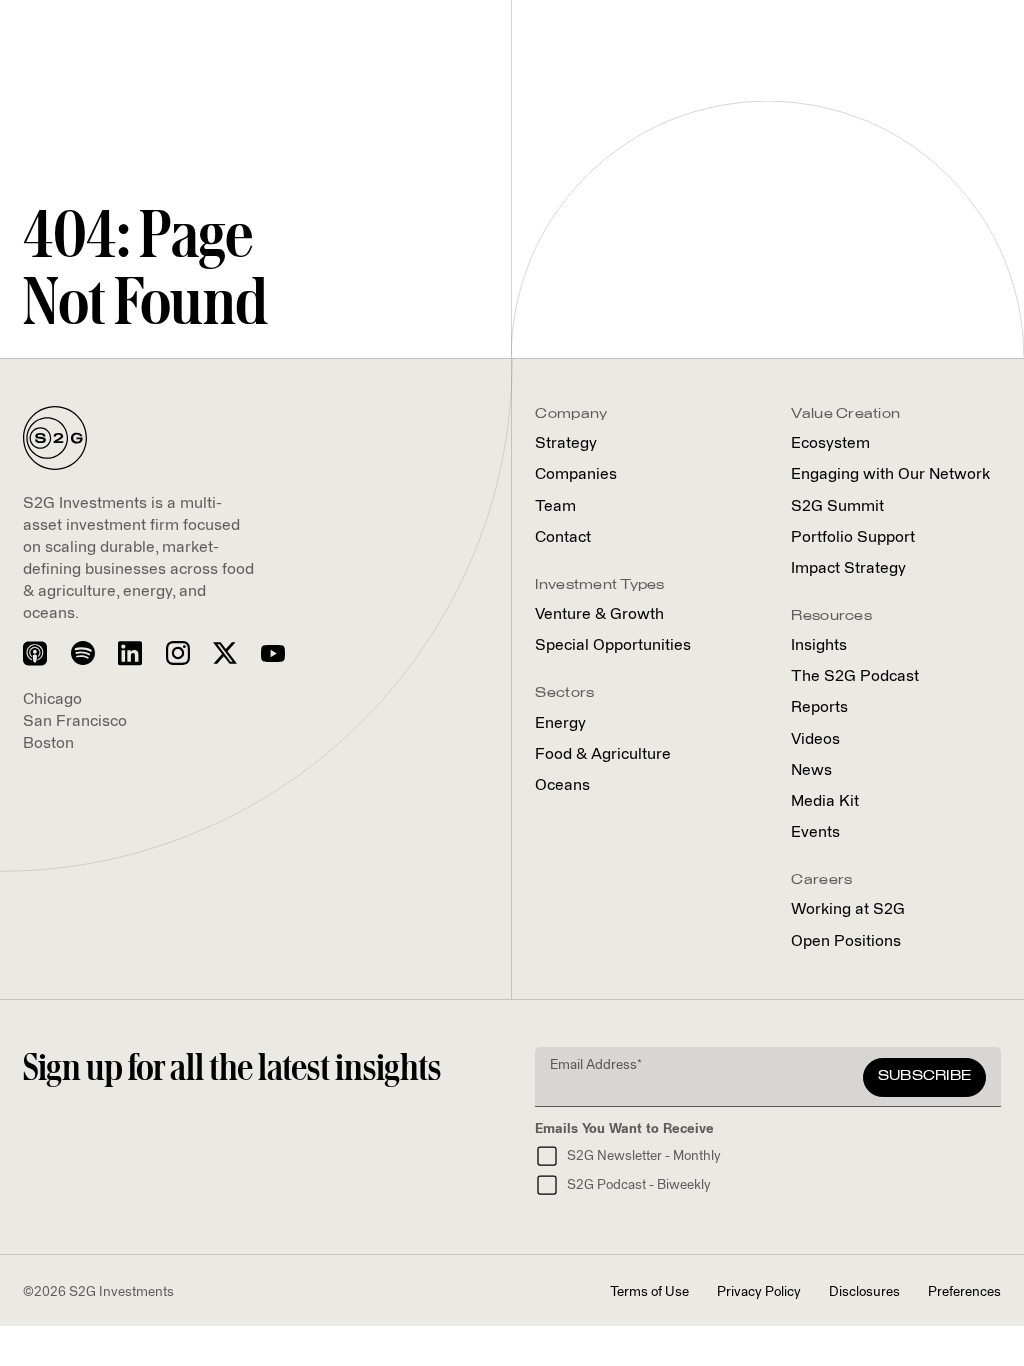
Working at (848, 909)
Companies (576, 474)
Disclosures (864, 1292)
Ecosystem (830, 443)
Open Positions (846, 941)
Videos (815, 739)
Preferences (964, 1292)
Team (555, 506)
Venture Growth (599, 614)
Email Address (596, 1065)
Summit (837, 506)
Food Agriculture (603, 754)
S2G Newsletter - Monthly (644, 1156)
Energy (560, 723)
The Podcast (855, 676)
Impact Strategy (848, 568)
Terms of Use (649, 1292)
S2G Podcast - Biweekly (639, 1185)
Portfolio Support (853, 537)
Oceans (562, 785)
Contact (563, 537)
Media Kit (825, 801)
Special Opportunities (613, 645)
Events (815, 832)
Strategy (566, 443)
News (811, 770)
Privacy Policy (759, 1292)
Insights (819, 645)
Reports (819, 707)
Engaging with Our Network (890, 474)
